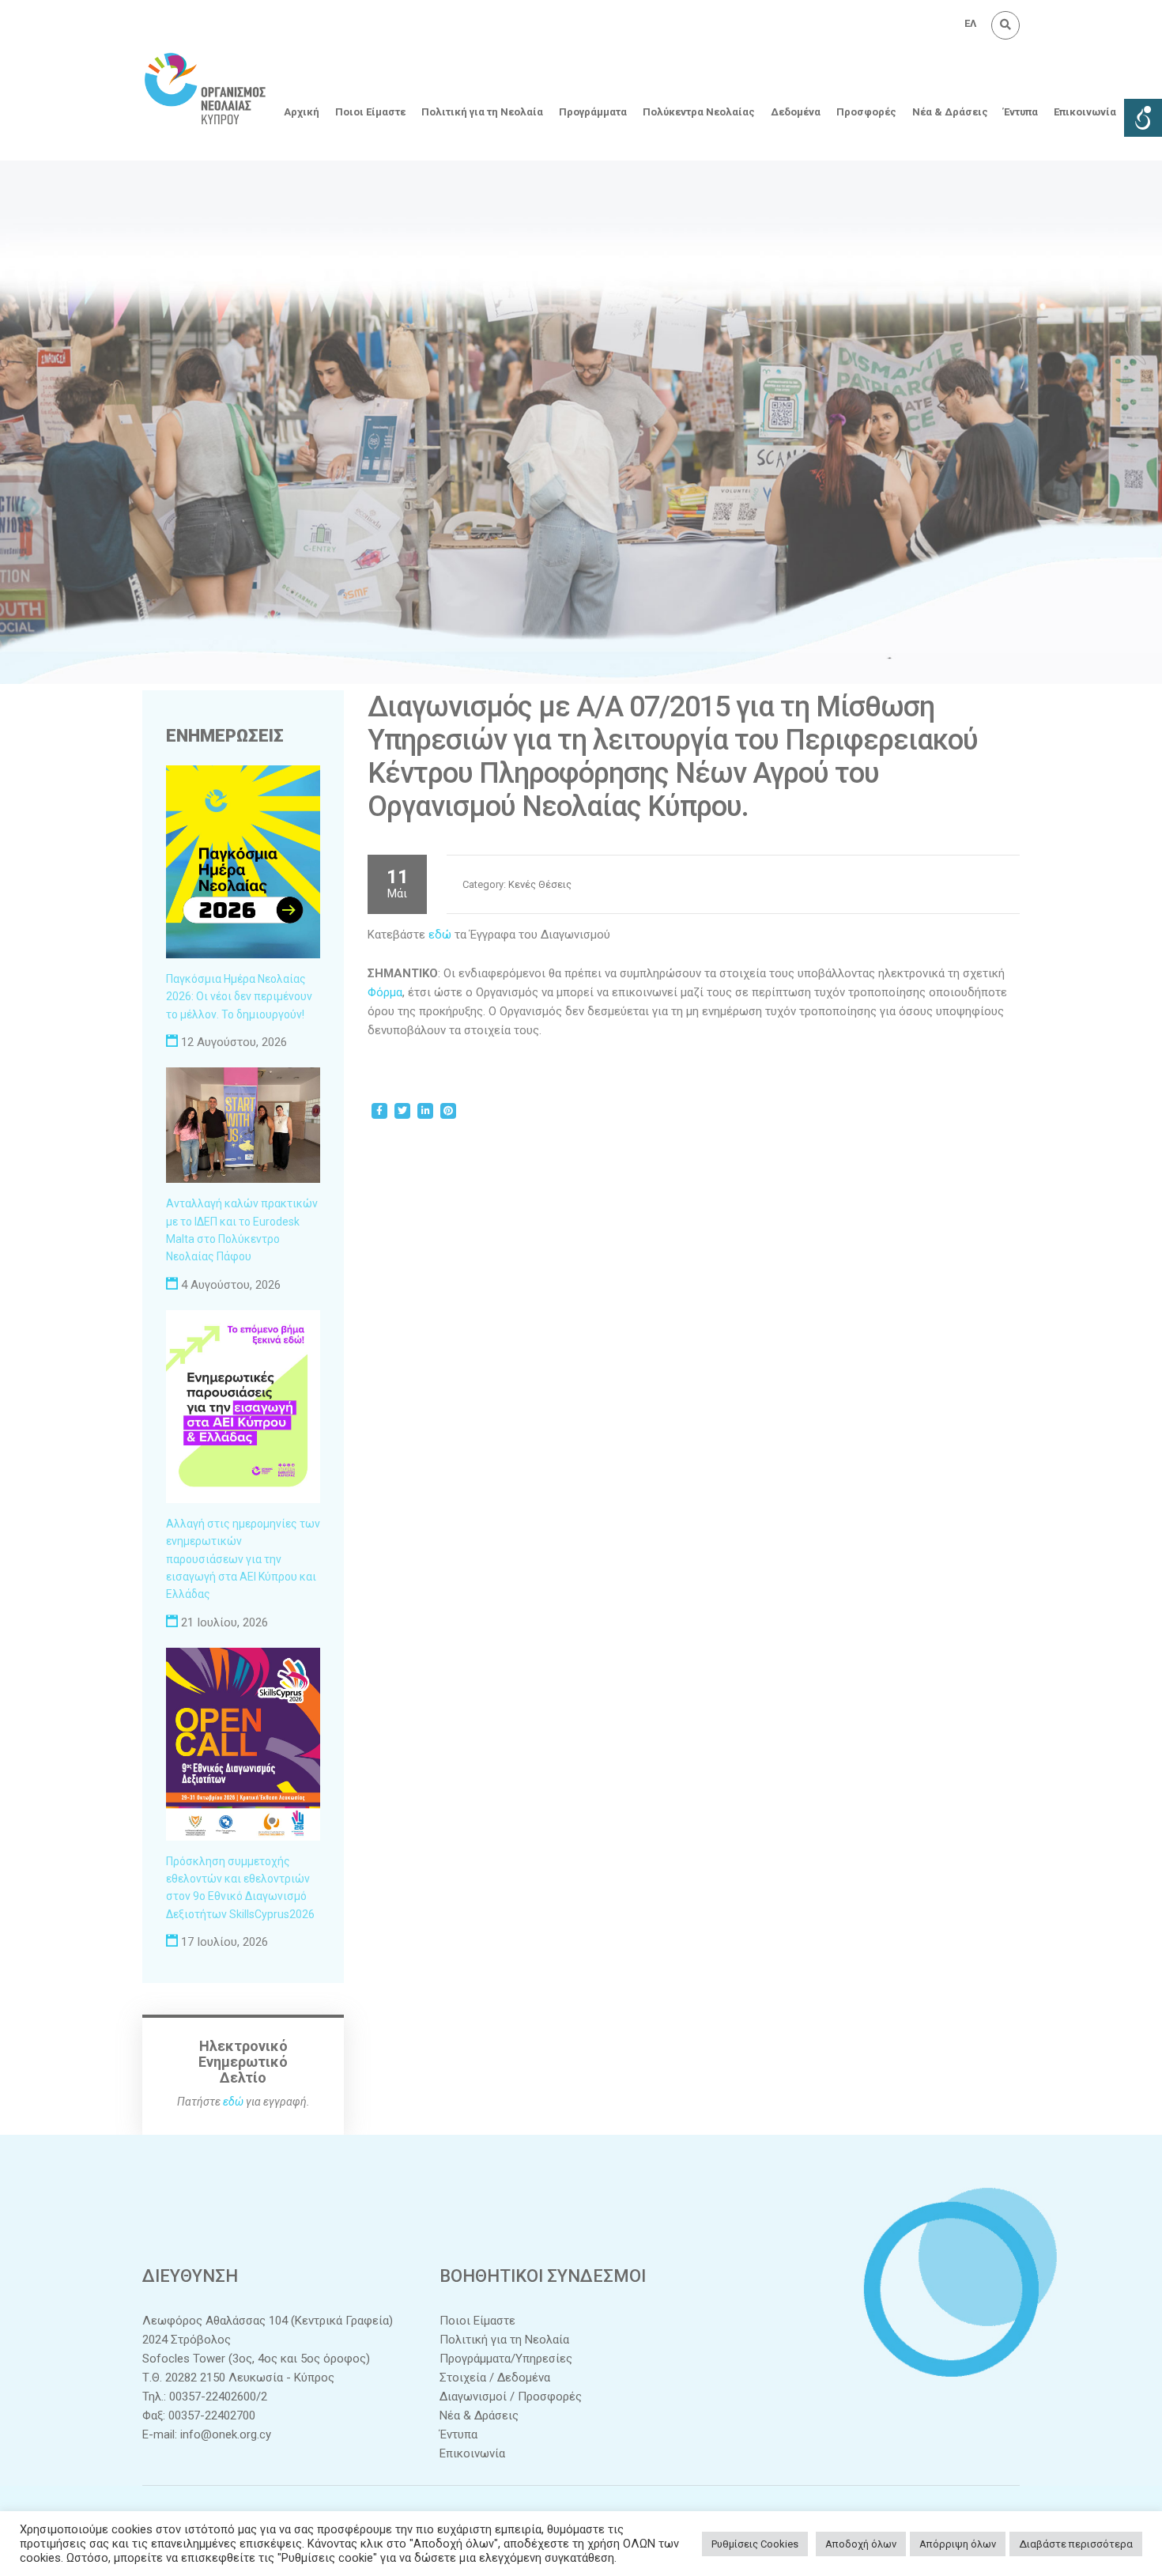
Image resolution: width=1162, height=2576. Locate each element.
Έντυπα (1021, 112)
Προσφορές (866, 112)
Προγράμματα (593, 112)
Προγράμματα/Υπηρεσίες (506, 2359)
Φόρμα (385, 992)
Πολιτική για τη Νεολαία (482, 112)
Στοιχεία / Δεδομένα (495, 2378)
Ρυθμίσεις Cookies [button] (755, 2544)
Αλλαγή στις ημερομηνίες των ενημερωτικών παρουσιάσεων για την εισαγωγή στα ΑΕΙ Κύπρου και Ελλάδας (243, 1559)
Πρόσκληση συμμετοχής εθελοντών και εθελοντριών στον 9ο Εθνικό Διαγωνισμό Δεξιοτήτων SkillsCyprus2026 (240, 1888)
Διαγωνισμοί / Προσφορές (511, 2397)
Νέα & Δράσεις (950, 112)
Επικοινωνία (1085, 112)
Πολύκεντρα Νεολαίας (699, 112)
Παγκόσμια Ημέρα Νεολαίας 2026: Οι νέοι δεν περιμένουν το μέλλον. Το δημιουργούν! (239, 997)
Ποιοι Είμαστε (370, 112)
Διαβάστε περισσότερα (1076, 2544)
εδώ (440, 935)
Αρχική (302, 112)
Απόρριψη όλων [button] (958, 2544)
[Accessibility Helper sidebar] (1143, 118)
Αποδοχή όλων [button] (861, 2544)
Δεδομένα (796, 112)
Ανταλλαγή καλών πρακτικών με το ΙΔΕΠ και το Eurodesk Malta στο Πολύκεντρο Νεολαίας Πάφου (242, 1230)
